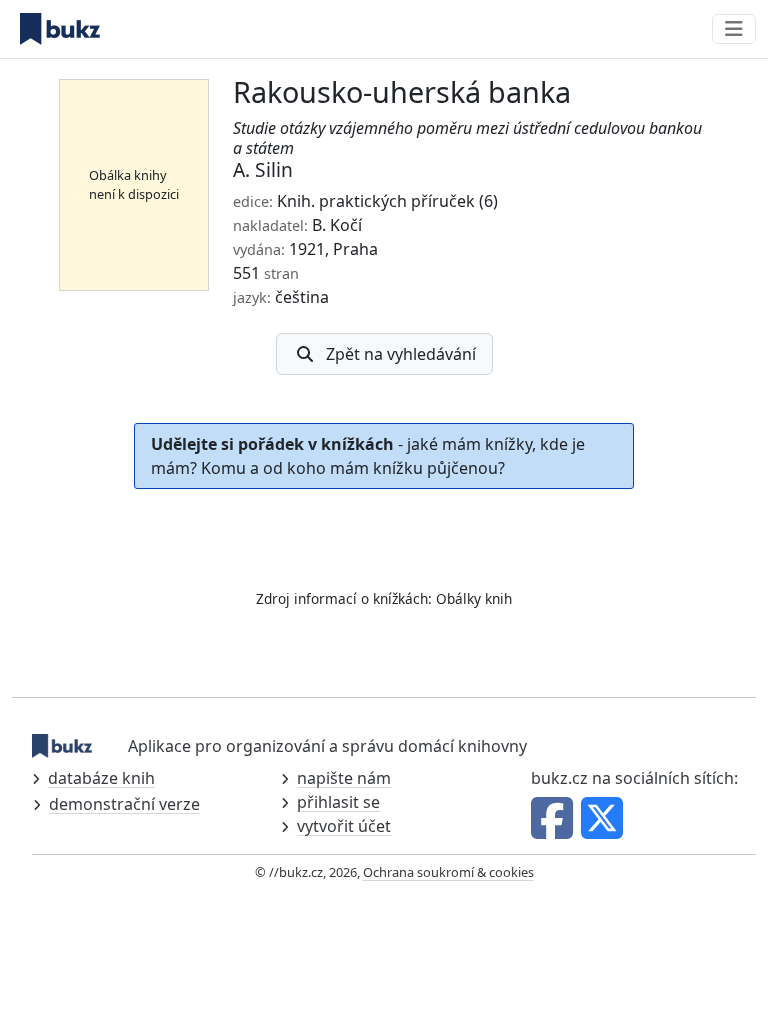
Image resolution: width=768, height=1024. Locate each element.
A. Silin (263, 169)
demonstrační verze (124, 804)
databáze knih (101, 778)
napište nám (344, 778)
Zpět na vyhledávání (401, 354)
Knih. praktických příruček (376, 201)
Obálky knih (474, 598)
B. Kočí (337, 225)
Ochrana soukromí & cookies (448, 872)
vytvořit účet (344, 826)
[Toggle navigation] (734, 29)
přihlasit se (338, 802)
